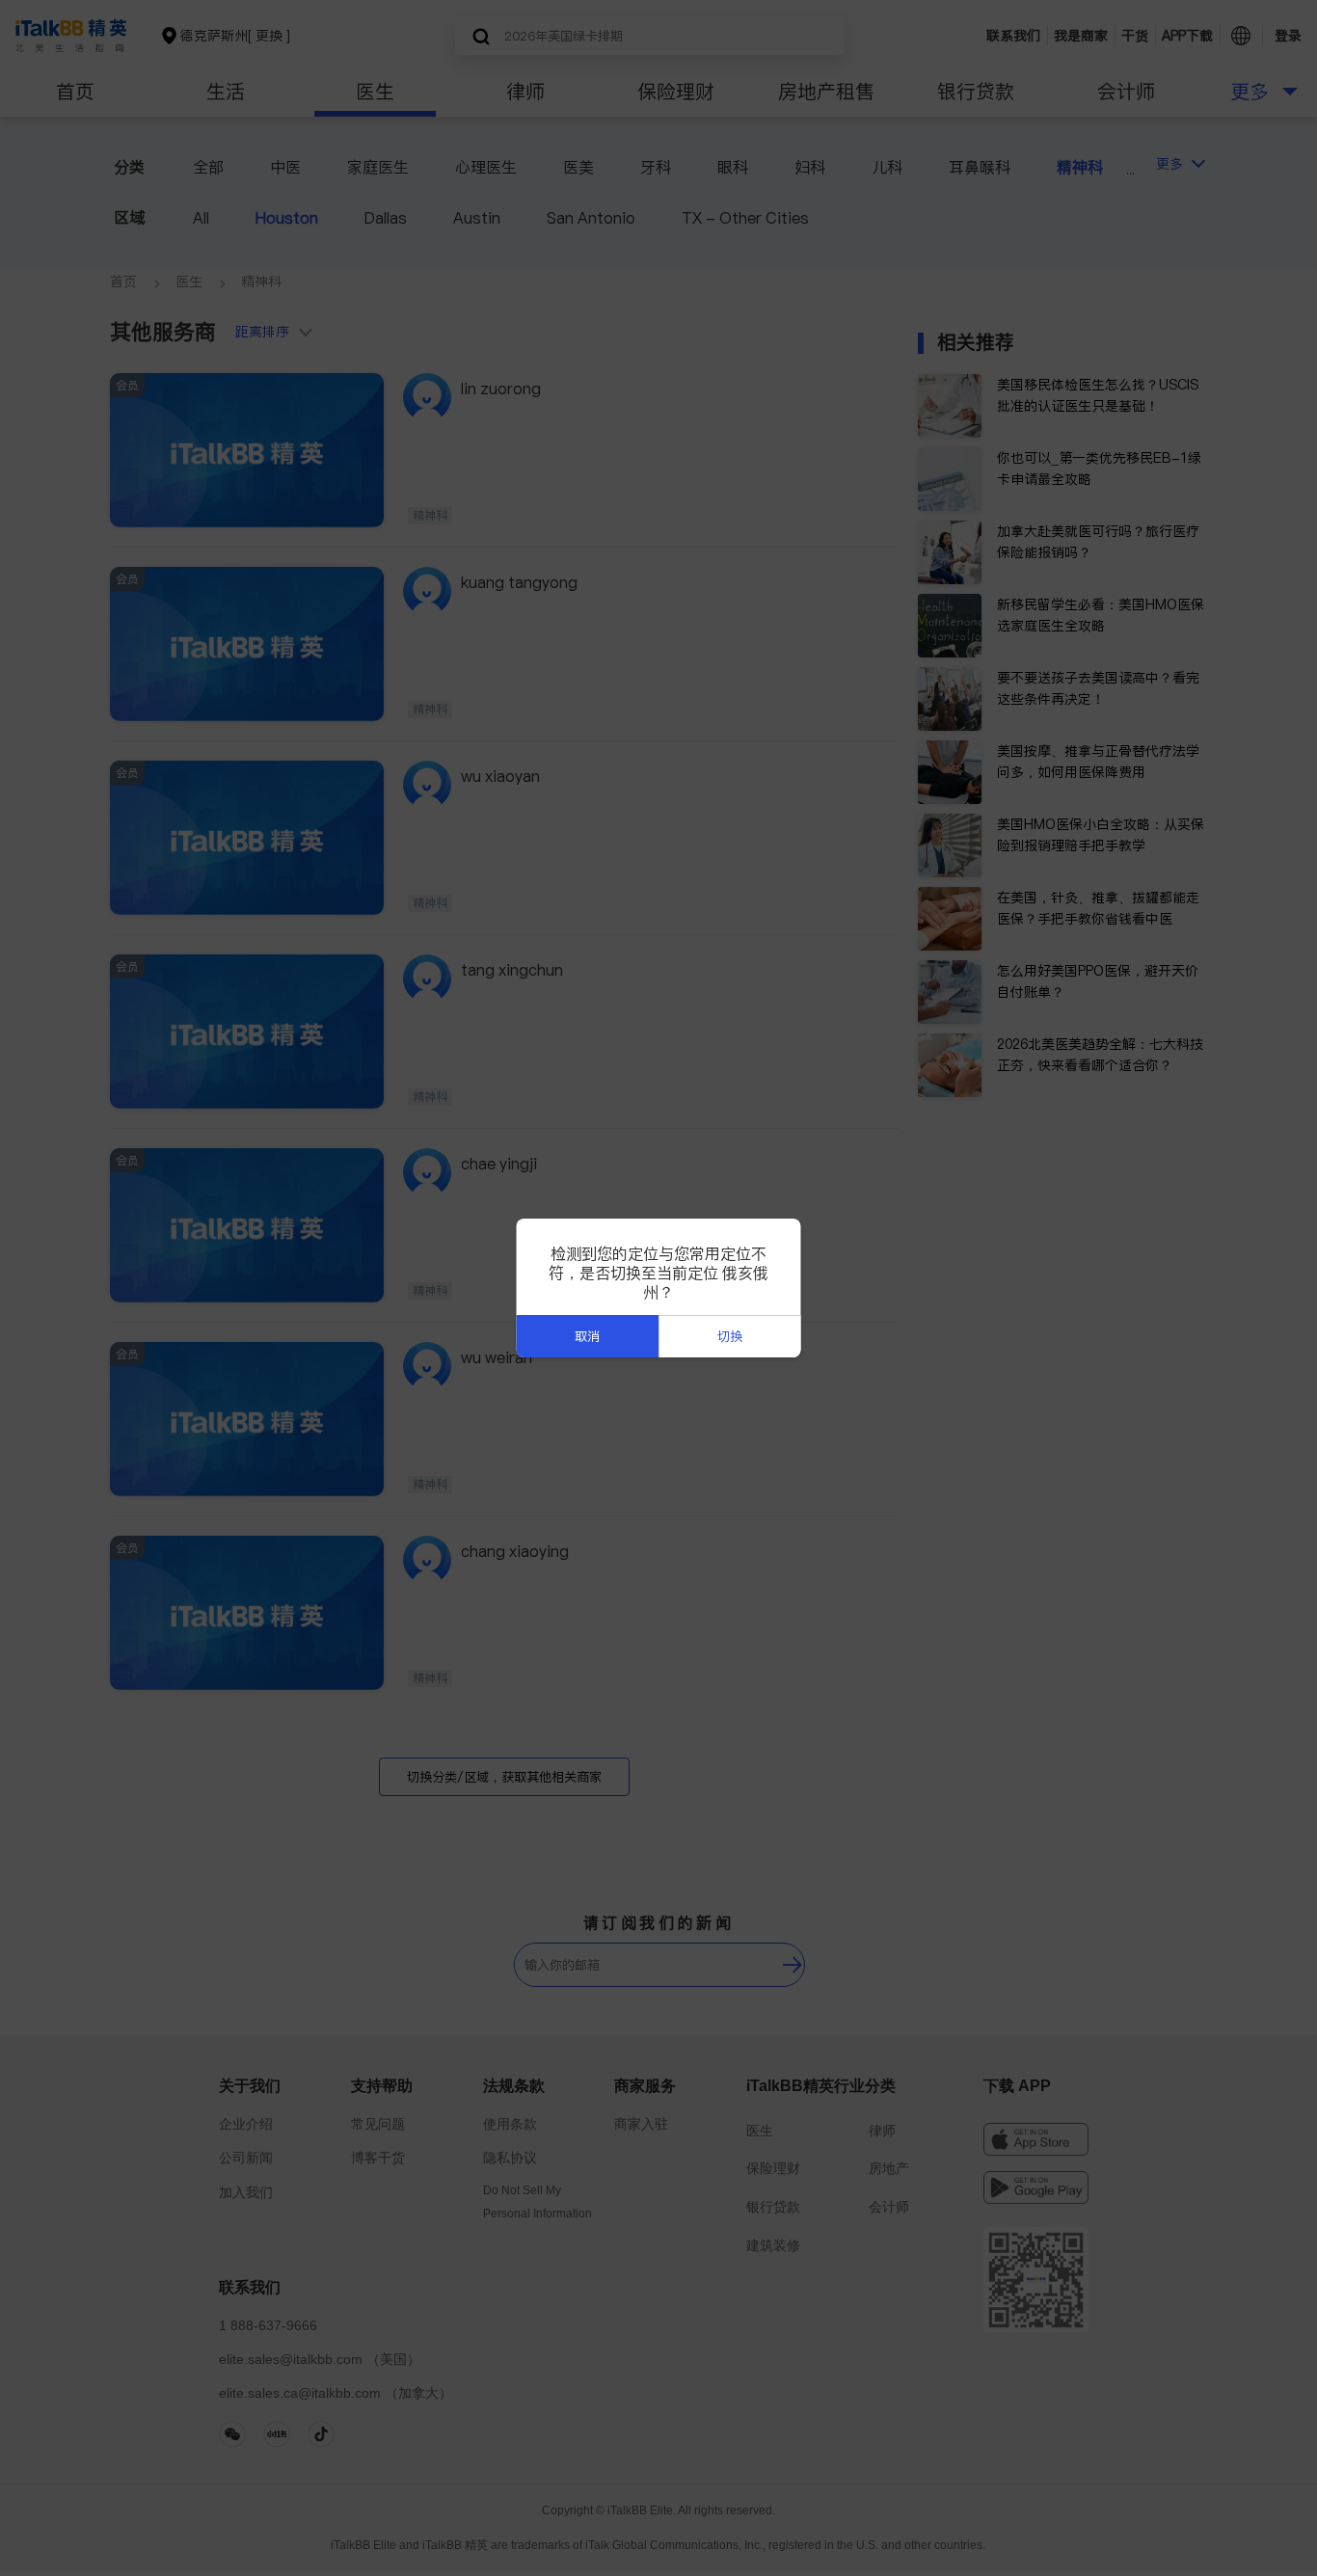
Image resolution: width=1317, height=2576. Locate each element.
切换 (730, 1337)
